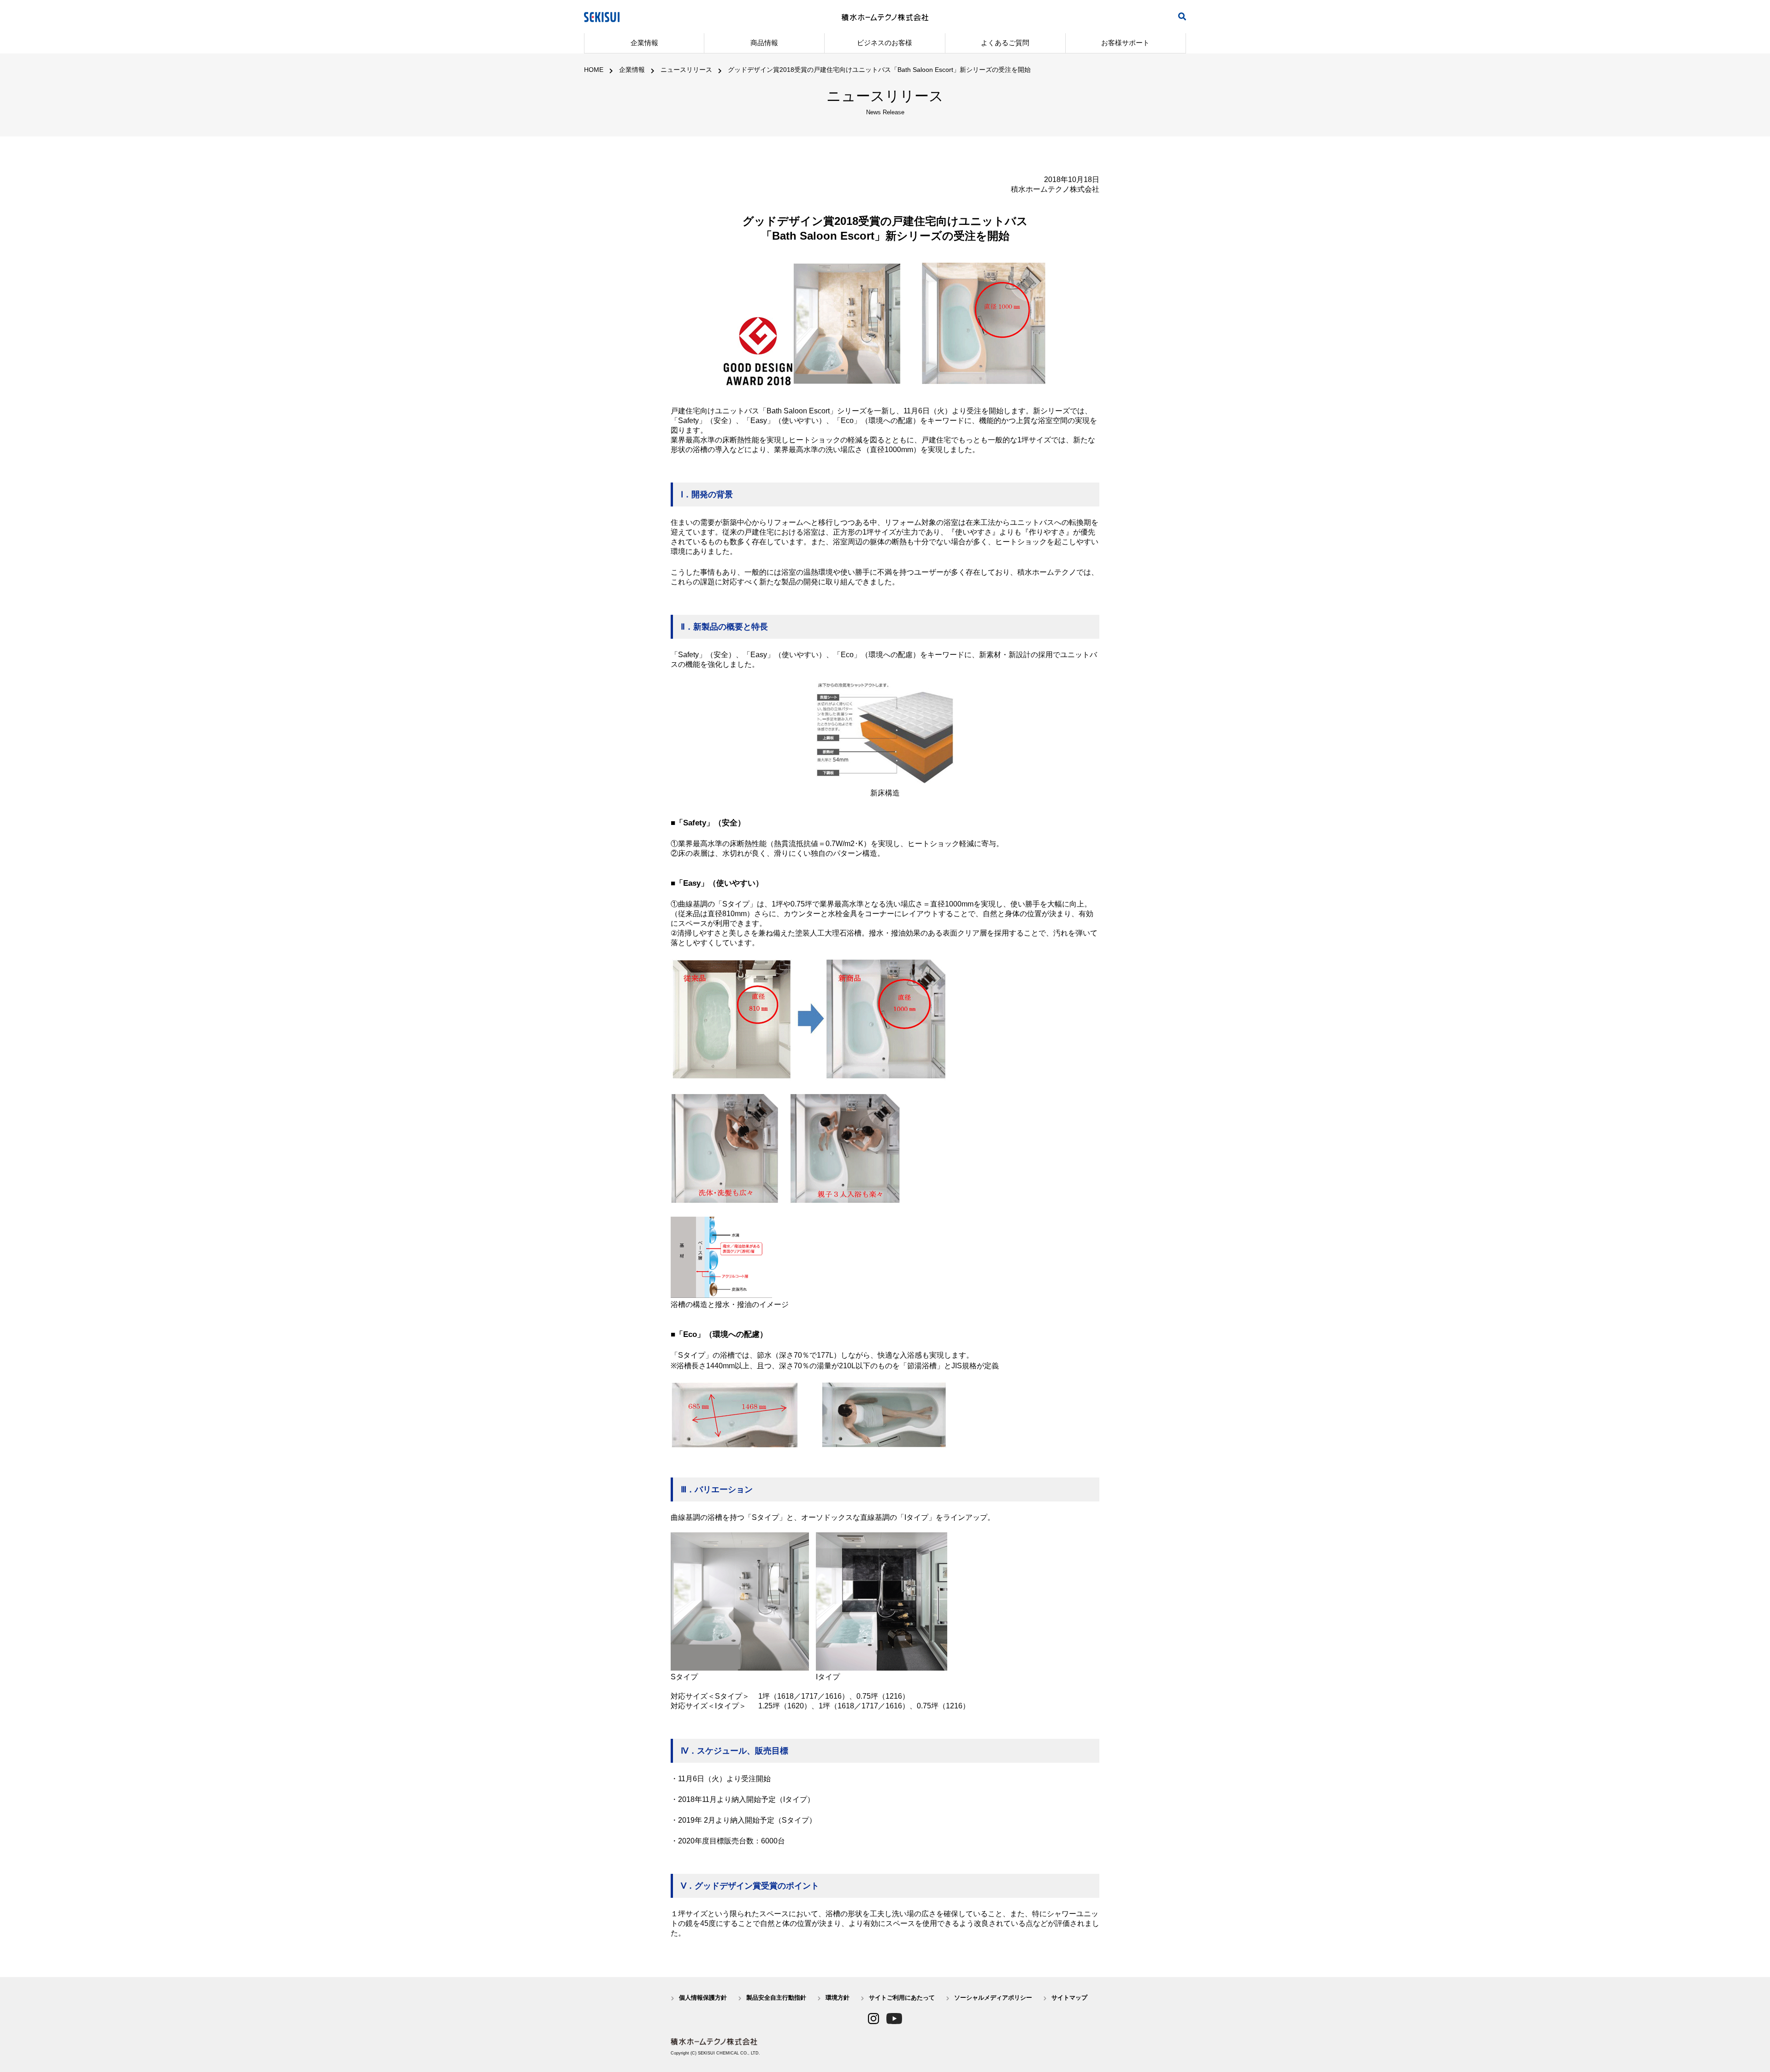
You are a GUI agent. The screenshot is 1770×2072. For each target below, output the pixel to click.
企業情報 (644, 43)
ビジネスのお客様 (885, 43)
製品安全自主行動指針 (776, 1998)
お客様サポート (1125, 43)
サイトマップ (1069, 1998)
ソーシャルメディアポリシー (993, 1998)
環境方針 (838, 1998)
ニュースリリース (686, 70)
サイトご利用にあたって (902, 1998)
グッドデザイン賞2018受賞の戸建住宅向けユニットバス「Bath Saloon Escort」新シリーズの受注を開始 (879, 70)
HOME (594, 70)
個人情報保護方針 (703, 1998)
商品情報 (764, 43)
